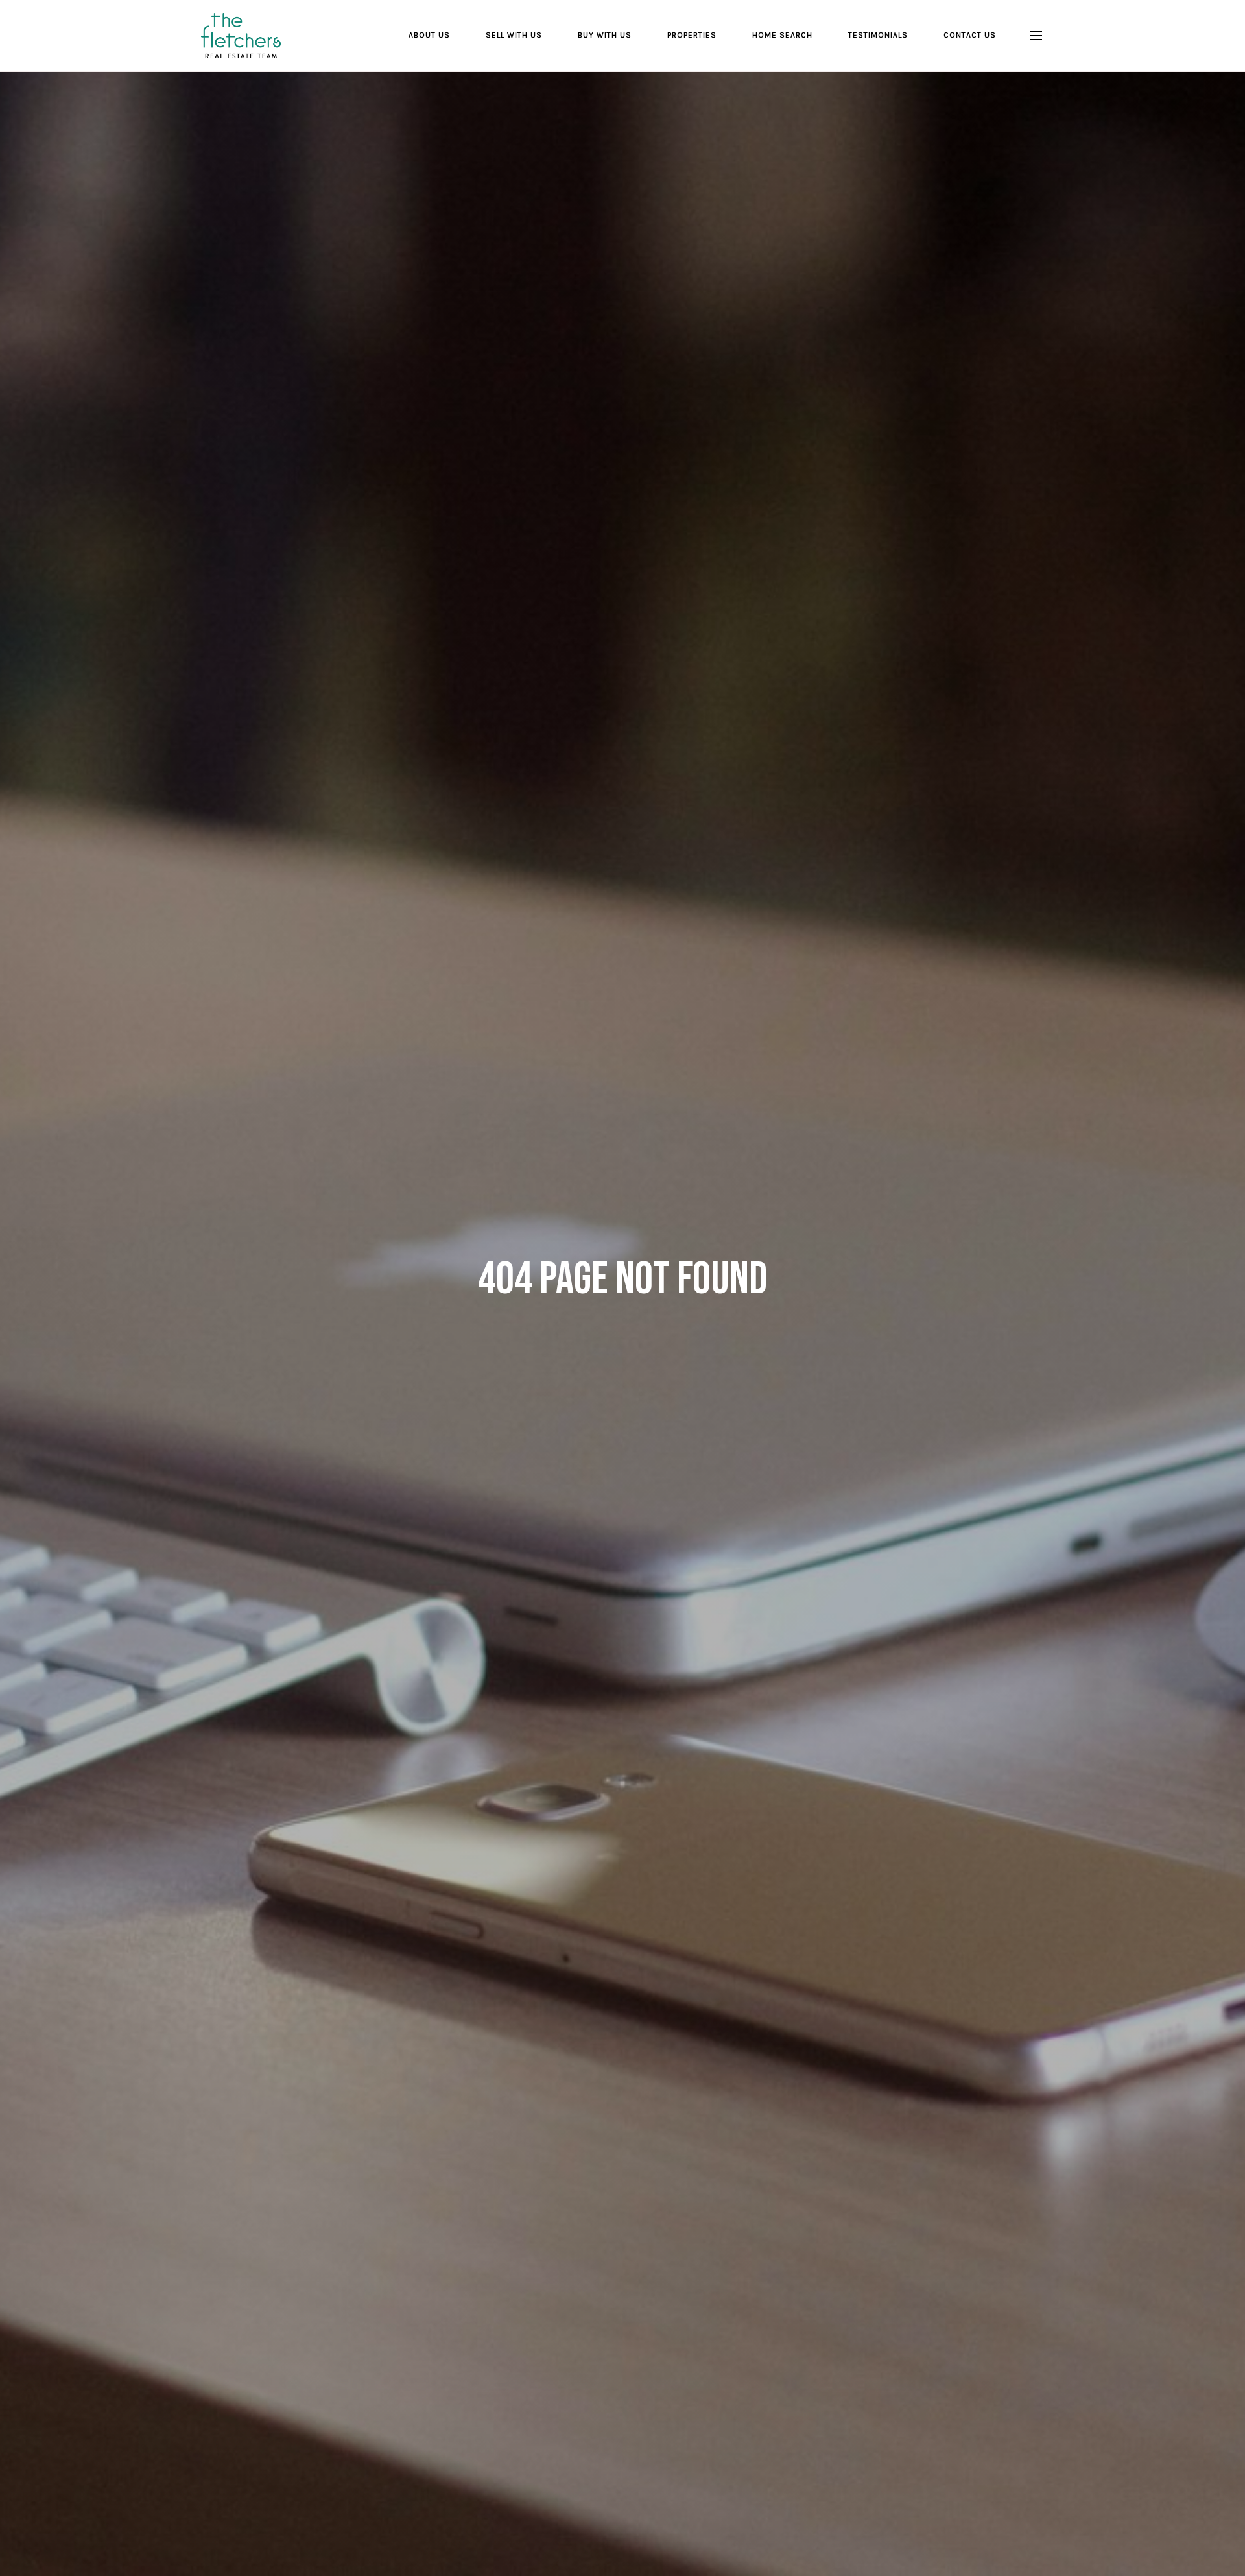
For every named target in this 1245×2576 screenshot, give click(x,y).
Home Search (782, 35)
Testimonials (878, 35)
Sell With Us (514, 35)
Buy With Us (605, 35)
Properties (692, 35)
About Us (429, 35)
